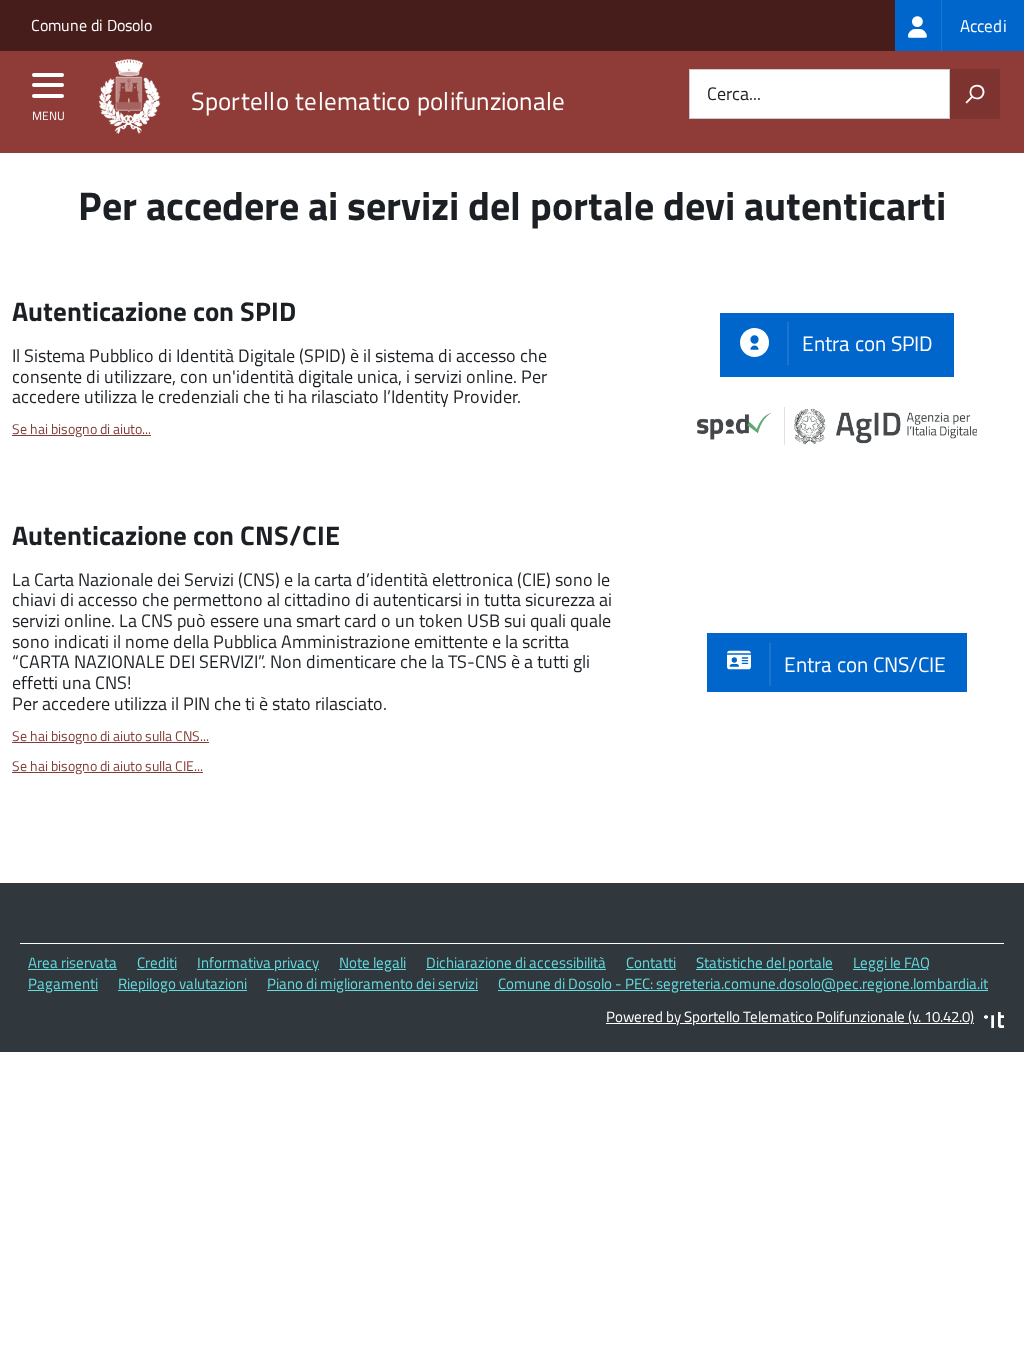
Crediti (157, 962)
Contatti (651, 962)
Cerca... (734, 94)
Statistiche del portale (764, 962)
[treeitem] (959, 25)
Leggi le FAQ (891, 962)
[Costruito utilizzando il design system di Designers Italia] (994, 1022)
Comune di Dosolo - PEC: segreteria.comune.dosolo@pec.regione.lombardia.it (743, 983)
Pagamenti (63, 983)
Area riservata (72, 962)
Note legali (372, 962)
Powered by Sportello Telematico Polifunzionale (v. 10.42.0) (790, 1016)
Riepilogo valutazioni (182, 983)
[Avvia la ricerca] (975, 94)
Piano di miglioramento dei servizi (372, 983)
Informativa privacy (258, 962)
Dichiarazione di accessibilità (516, 962)
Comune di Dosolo (91, 25)
